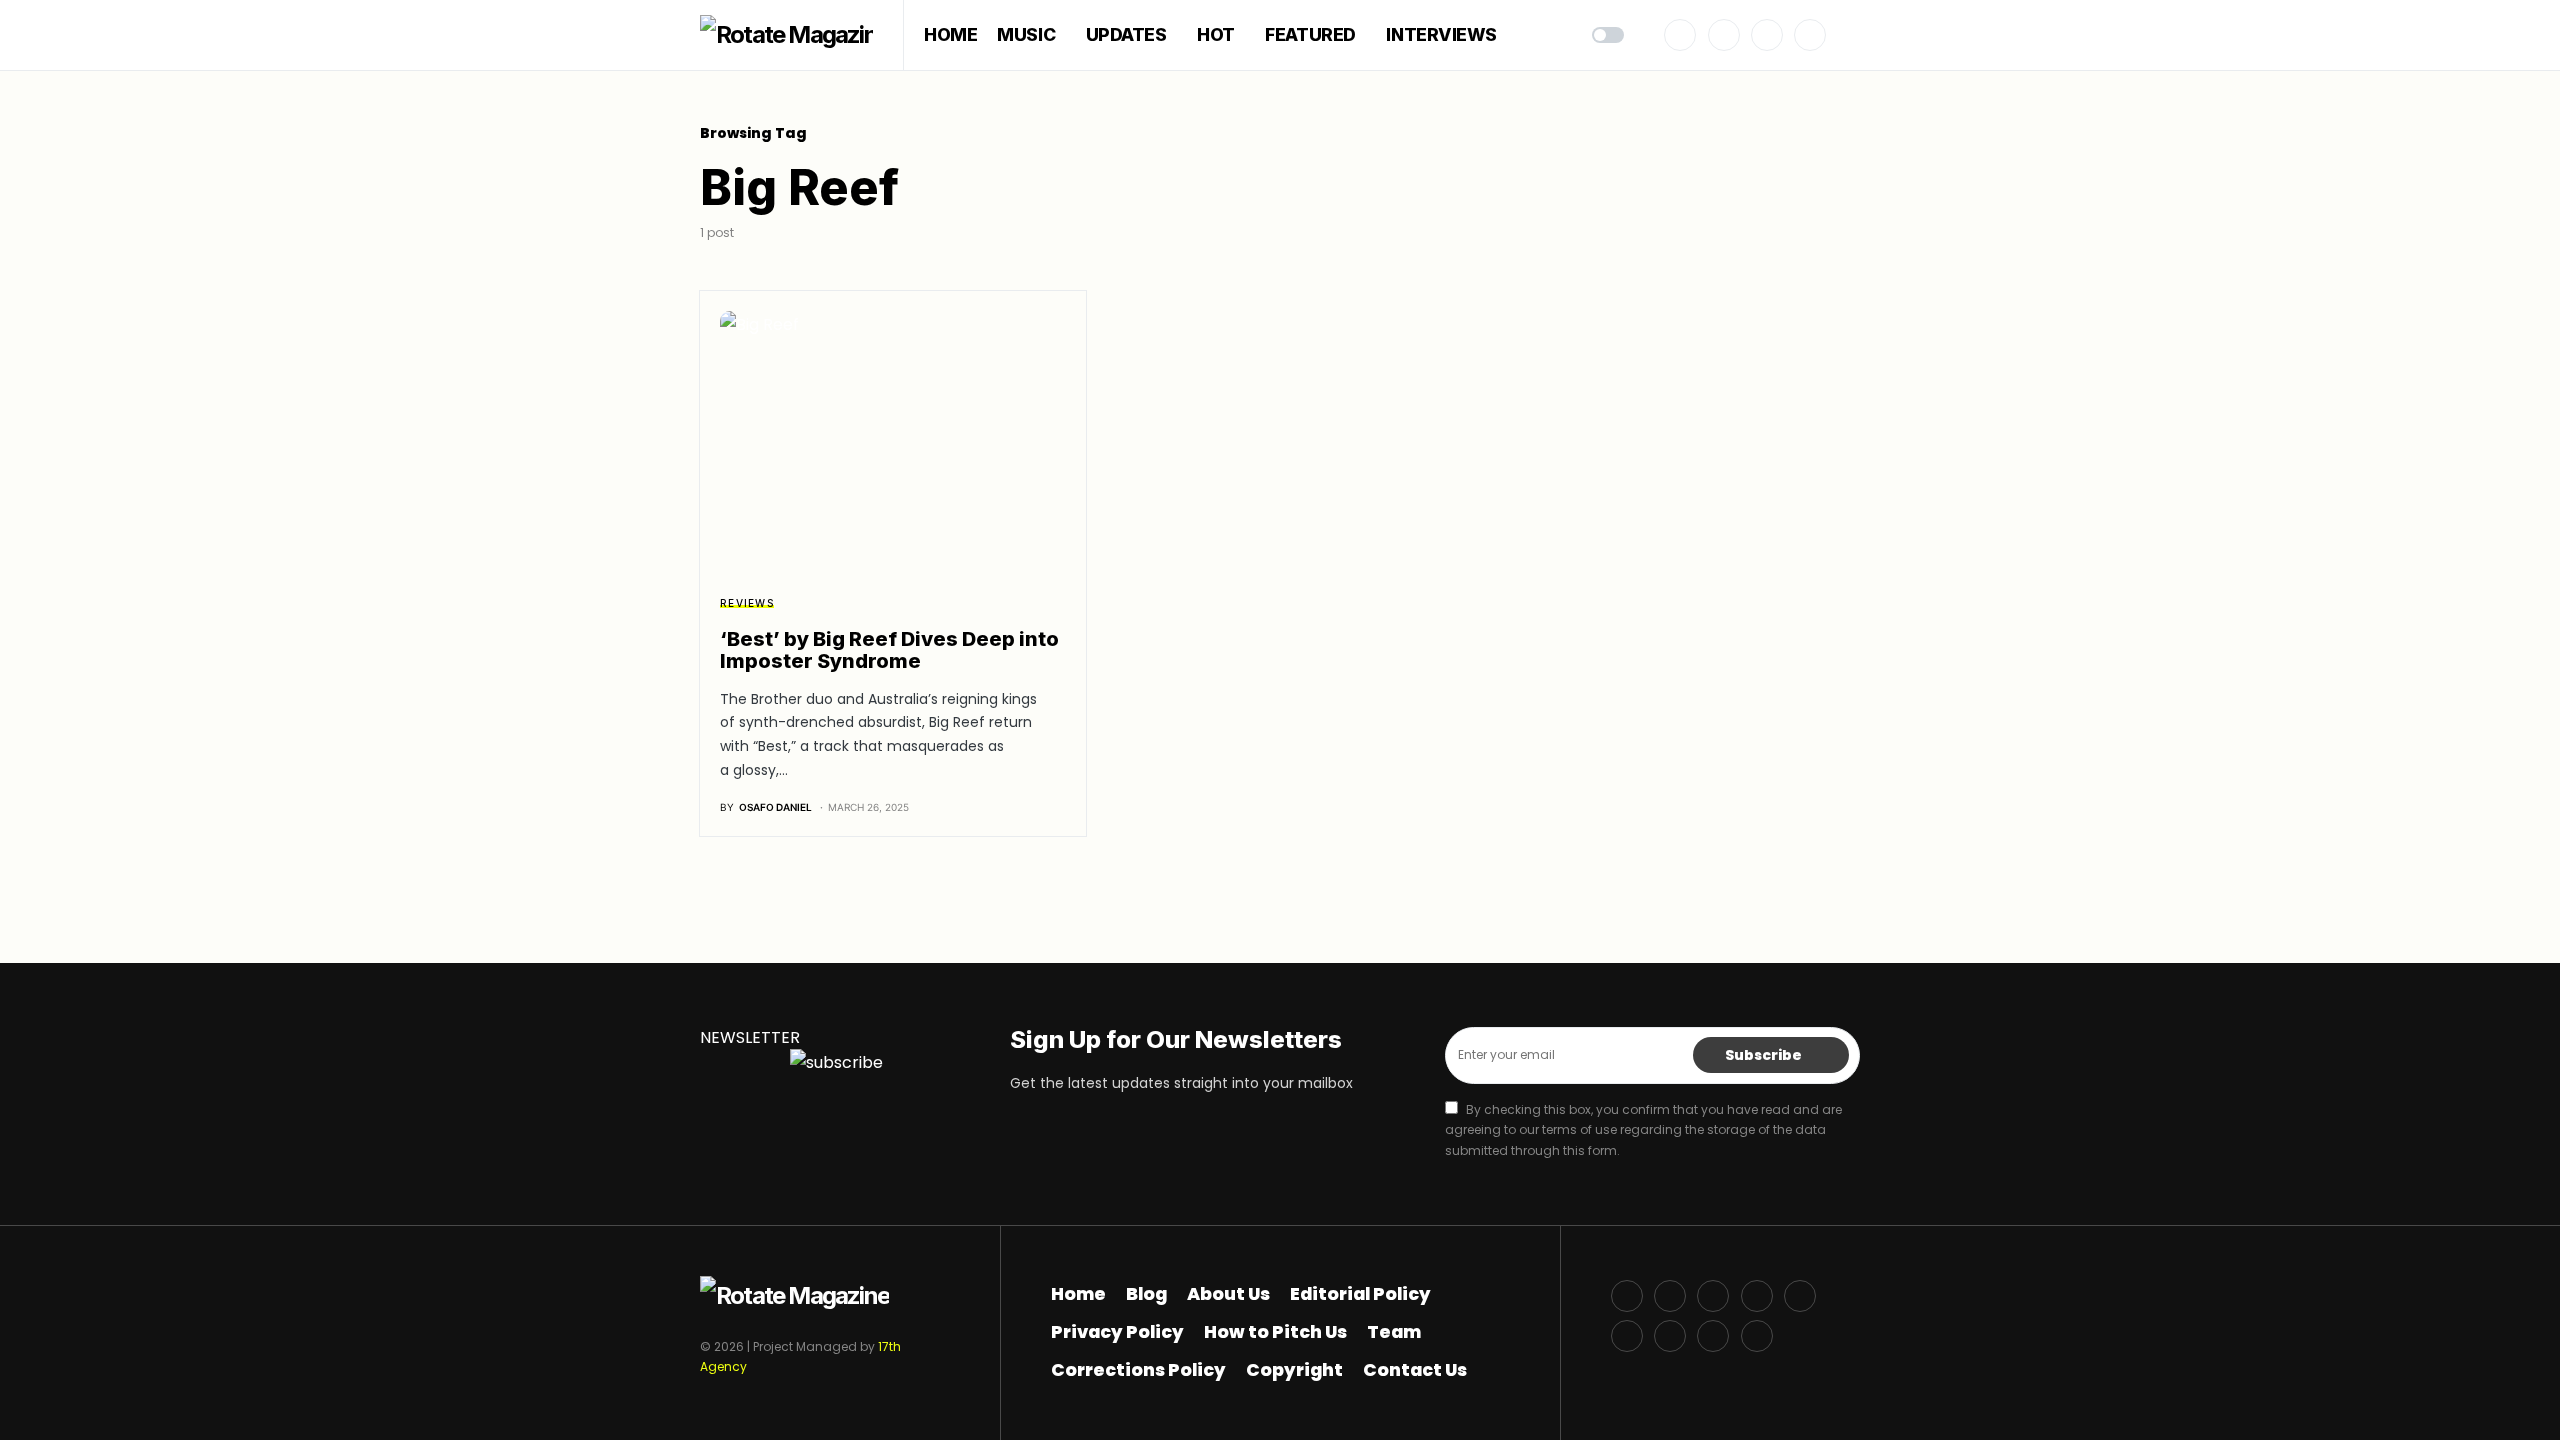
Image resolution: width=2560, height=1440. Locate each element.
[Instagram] (1767, 35)
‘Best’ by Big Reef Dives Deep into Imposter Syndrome (889, 650)
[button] (1608, 35)
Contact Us (1415, 1370)
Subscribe (1763, 1055)
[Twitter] (1724, 35)
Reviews (747, 603)
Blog (1146, 1294)
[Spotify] (1627, 1336)
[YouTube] (1800, 1296)
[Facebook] (1680, 35)
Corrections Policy (1138, 1370)
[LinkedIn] (1670, 1336)
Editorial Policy (1360, 1294)
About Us (1228, 1294)
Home (1078, 1294)
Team (1394, 1332)
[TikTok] (1713, 1336)
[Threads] (1757, 1336)
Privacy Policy (1117, 1332)
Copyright (1294, 1370)
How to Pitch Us (1275, 1332)
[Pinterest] (1810, 35)
